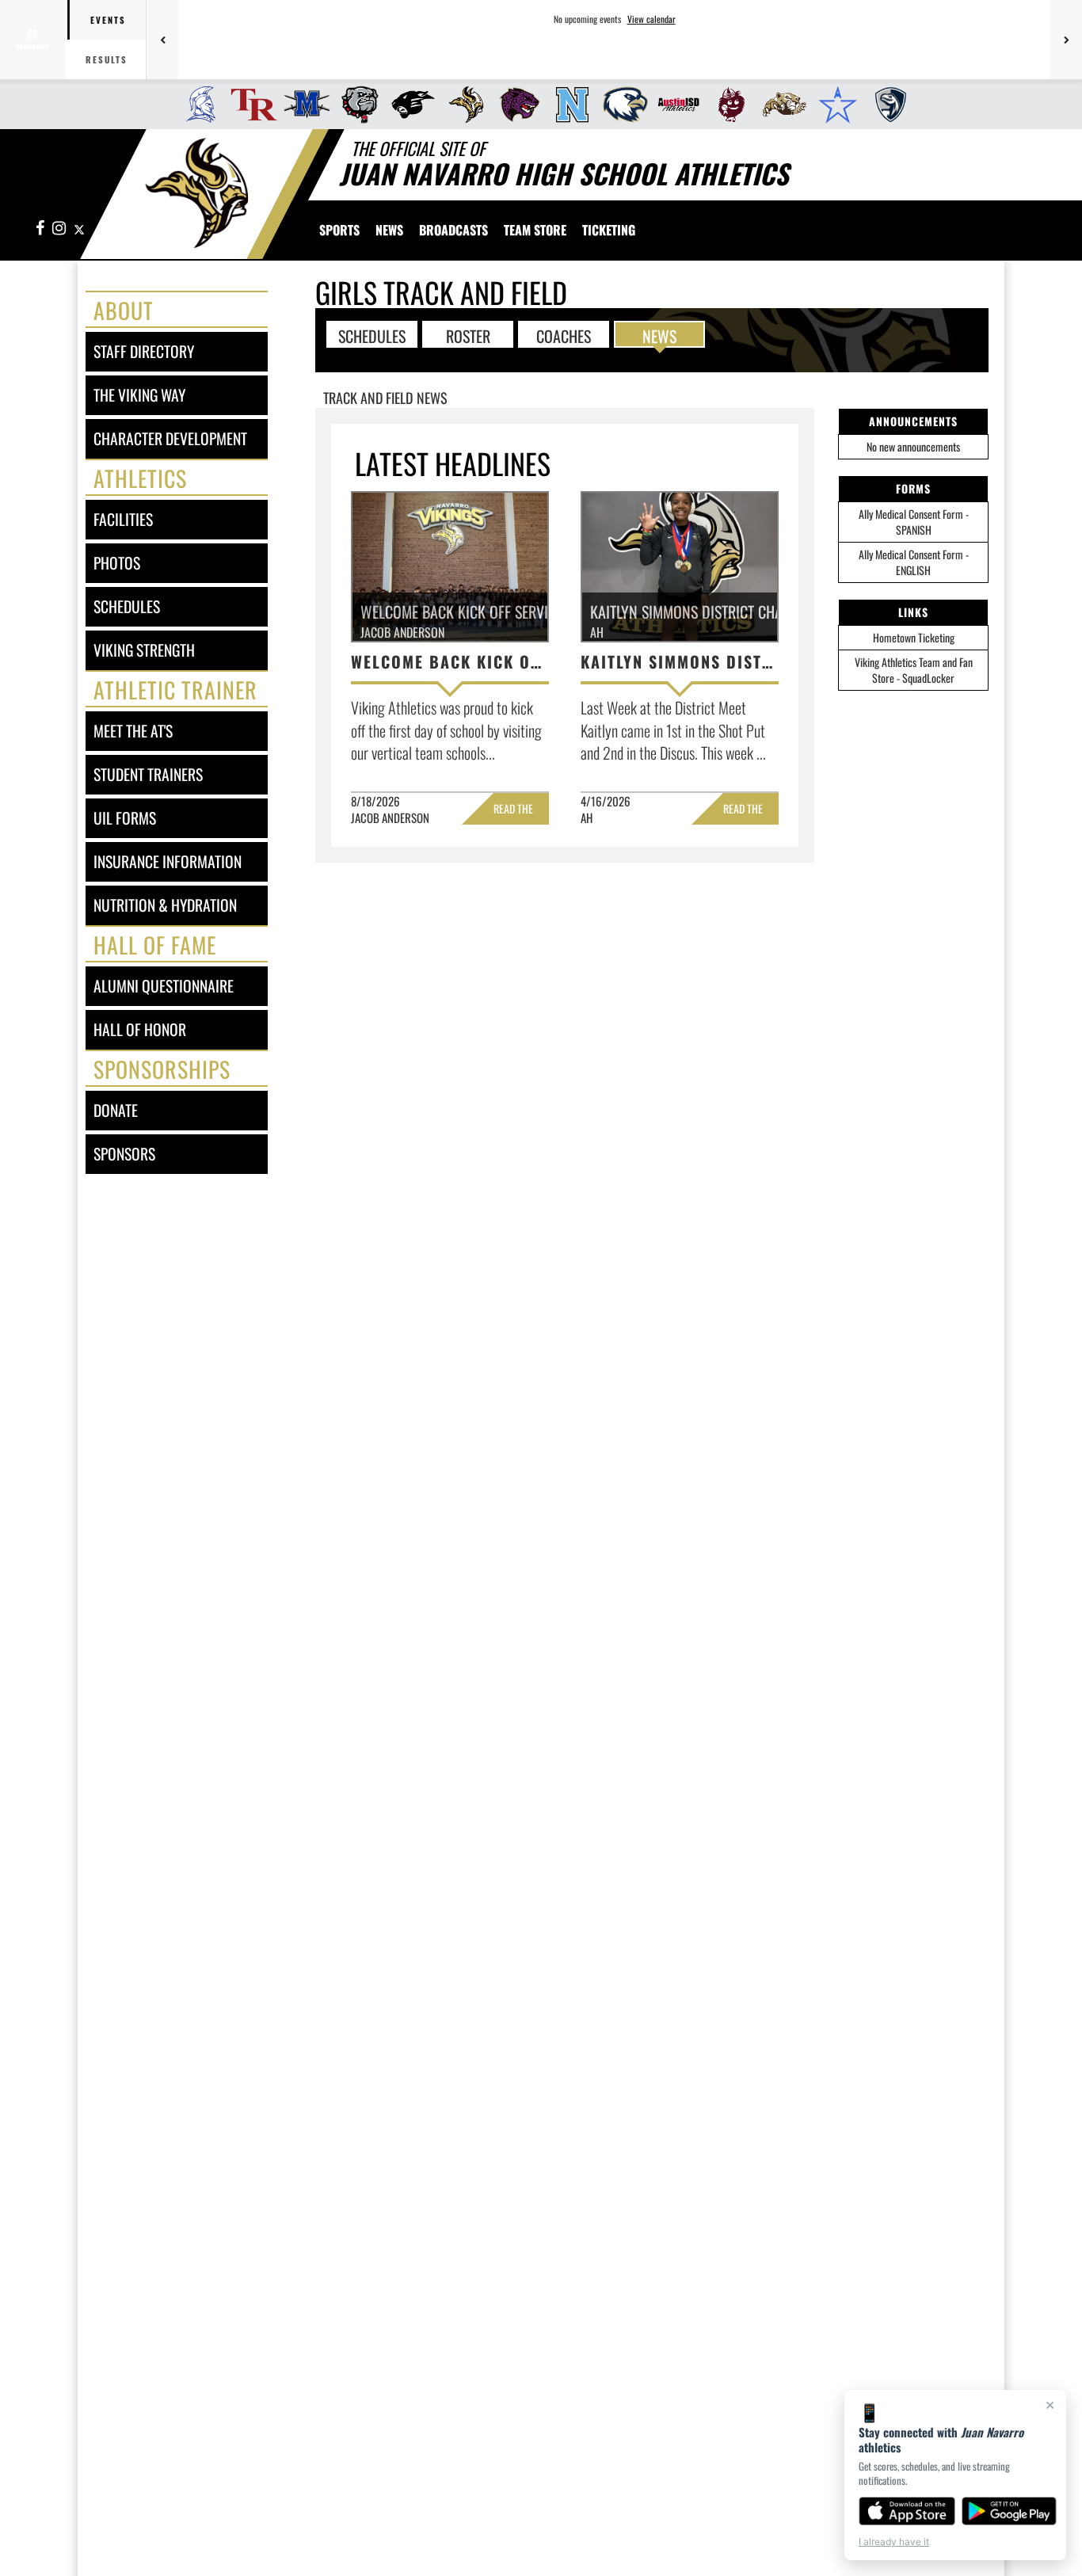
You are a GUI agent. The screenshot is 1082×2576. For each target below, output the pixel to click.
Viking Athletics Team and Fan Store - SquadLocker (914, 670)
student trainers (148, 774)
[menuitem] (196, 105)
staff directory (144, 351)
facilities (123, 519)
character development (170, 438)
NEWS (659, 335)
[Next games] (1066, 40)
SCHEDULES (372, 335)
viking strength (144, 650)
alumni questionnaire (164, 986)
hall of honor (140, 1029)
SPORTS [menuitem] (339, 230)
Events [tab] (108, 20)
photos (117, 563)
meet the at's (133, 731)
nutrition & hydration (165, 905)
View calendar (651, 19)
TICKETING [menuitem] (609, 230)
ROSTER (468, 335)
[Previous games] (162, 40)
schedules (127, 606)
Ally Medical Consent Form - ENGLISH (914, 562)
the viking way (139, 395)
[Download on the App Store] (907, 2511)
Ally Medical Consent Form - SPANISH (914, 522)
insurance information (168, 861)
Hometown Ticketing (914, 637)
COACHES (564, 335)
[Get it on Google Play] (1010, 2511)
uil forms (125, 818)
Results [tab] (107, 59)
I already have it (894, 2542)
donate (116, 1110)
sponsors (124, 1154)
